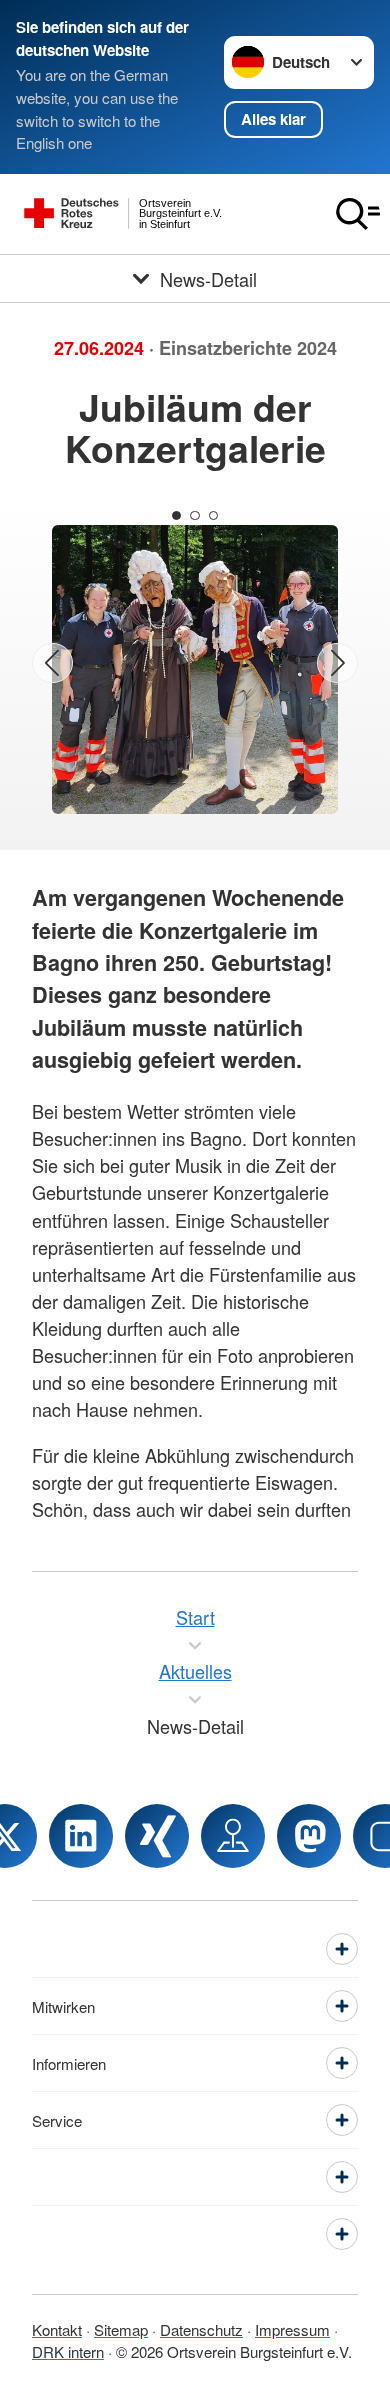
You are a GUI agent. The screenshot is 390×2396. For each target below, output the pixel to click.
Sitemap (121, 2329)
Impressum (292, 2329)
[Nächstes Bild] (337, 663)
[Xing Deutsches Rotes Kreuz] (157, 1836)
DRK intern (68, 2351)
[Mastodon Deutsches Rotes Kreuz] (309, 1836)
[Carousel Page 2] (194, 515)
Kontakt (57, 2329)
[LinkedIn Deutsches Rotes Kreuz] (81, 1836)
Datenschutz (201, 2329)
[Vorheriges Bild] (52, 663)
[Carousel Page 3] (213, 515)
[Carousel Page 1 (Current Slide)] (176, 515)
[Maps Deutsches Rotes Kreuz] (233, 1836)
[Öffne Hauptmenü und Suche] (358, 214)
